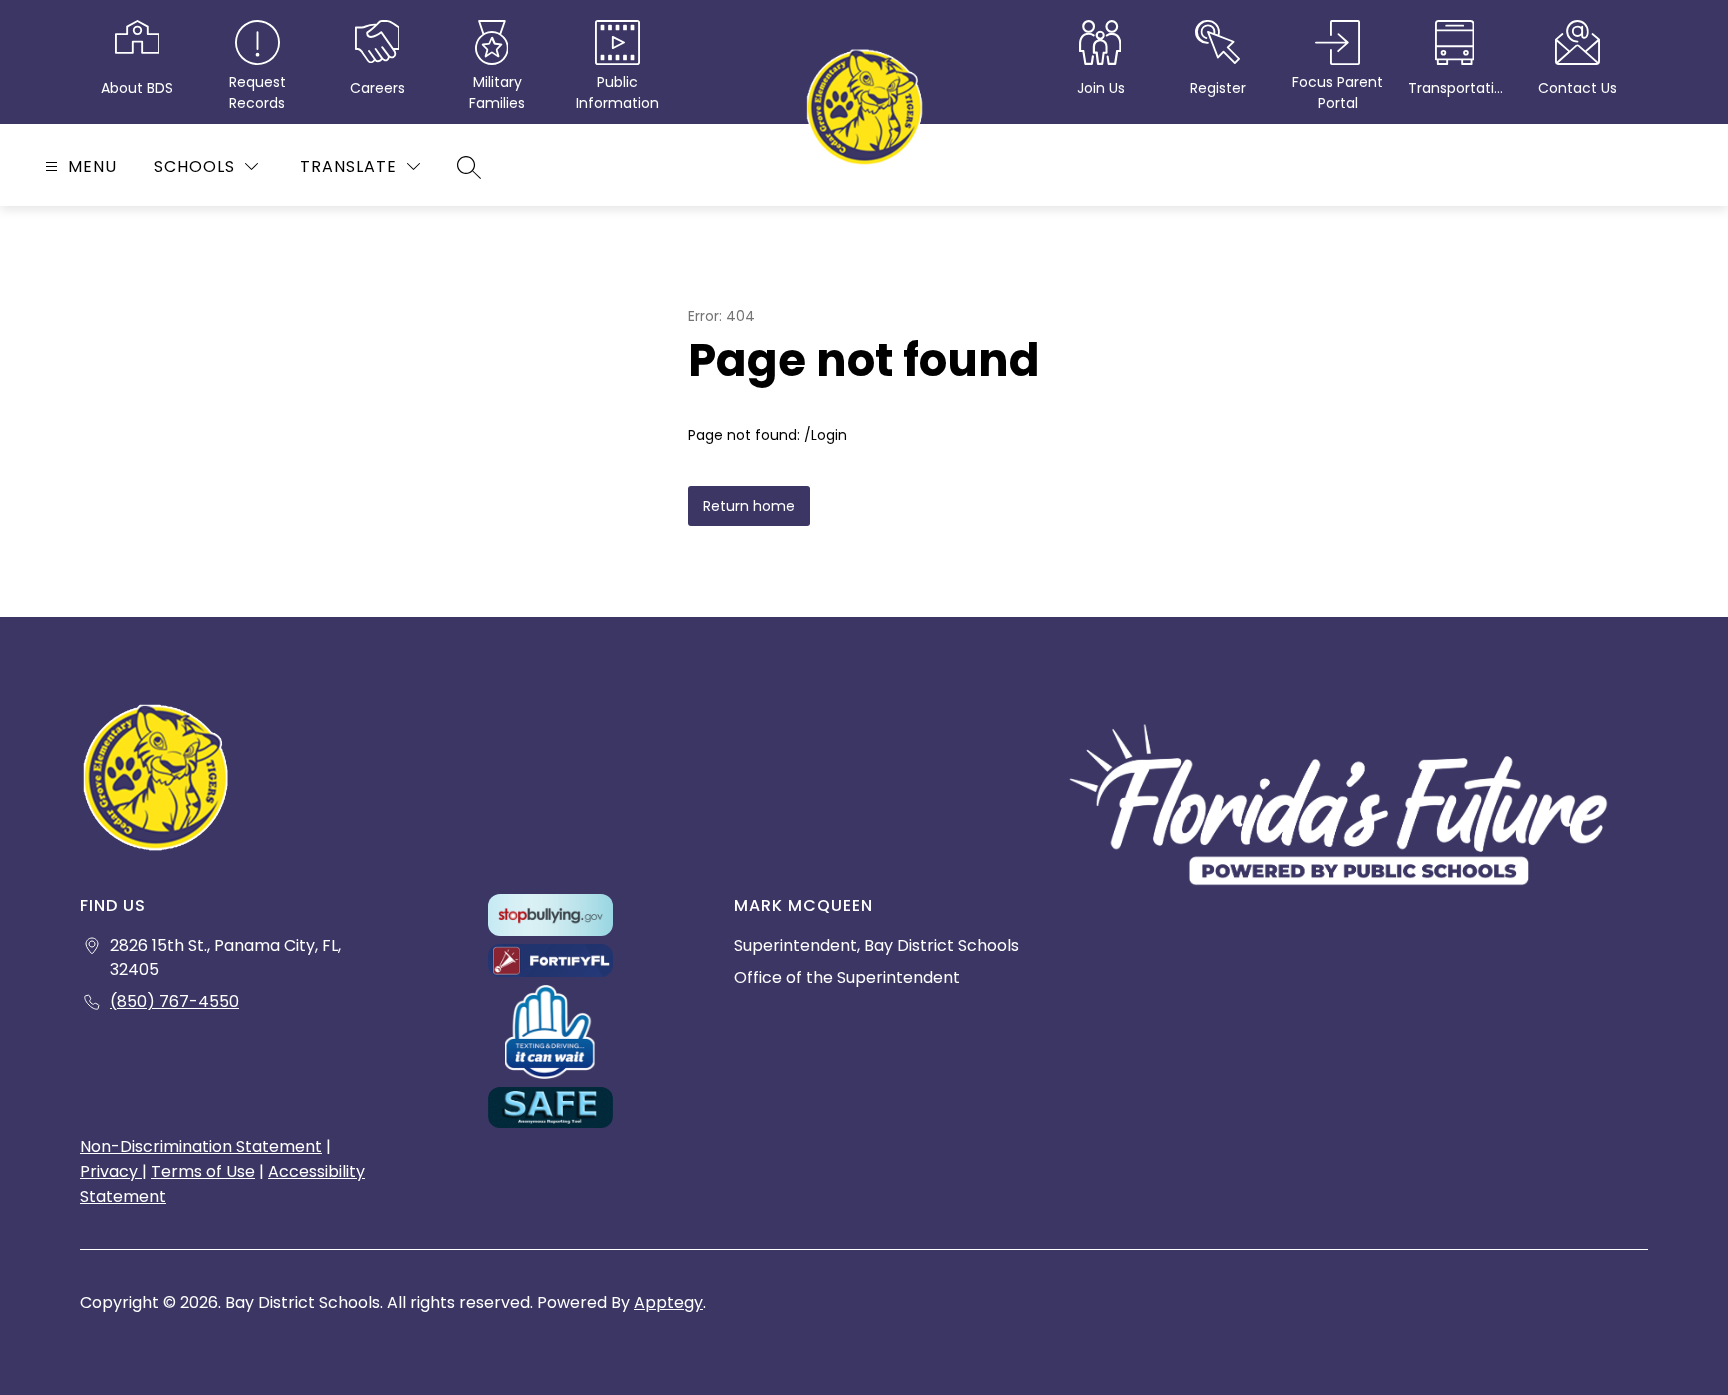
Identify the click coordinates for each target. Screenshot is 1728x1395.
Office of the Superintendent (847, 977)
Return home (749, 506)
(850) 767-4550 (174, 1001)
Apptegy (668, 1302)
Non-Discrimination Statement (201, 1146)
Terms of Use (203, 1171)
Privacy (111, 1171)
